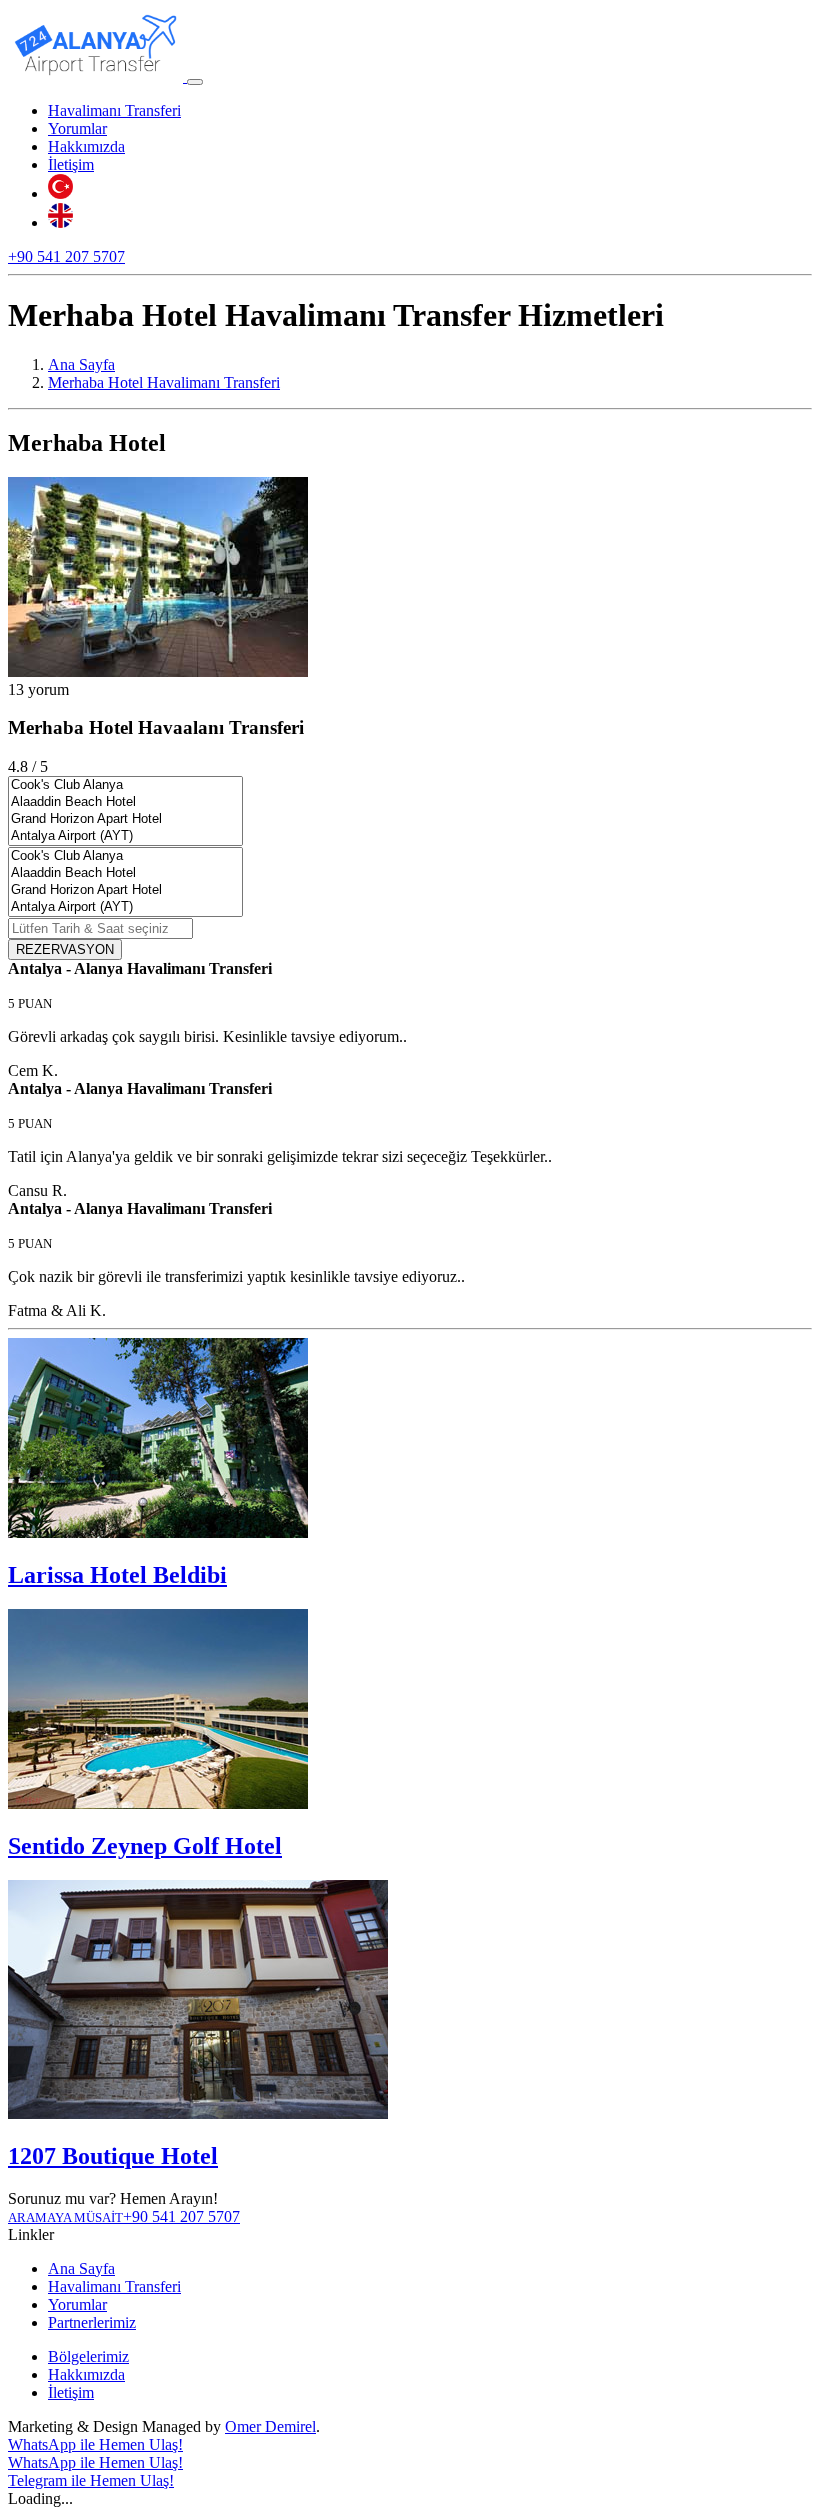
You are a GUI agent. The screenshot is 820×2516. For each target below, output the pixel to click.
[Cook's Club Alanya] (125, 785)
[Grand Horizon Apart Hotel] (125, 819)
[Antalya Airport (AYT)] (125, 836)
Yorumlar (77, 128)
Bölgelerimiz (88, 2356)
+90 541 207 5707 (66, 256)
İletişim (71, 164)
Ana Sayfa (81, 2268)
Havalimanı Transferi (114, 110)
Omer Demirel (270, 2426)
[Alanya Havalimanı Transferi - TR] (60, 193)
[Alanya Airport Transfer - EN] (60, 222)
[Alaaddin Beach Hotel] (125, 802)
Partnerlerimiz (92, 2322)
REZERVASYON (65, 949)
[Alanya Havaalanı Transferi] (97, 76)
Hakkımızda (86, 146)
